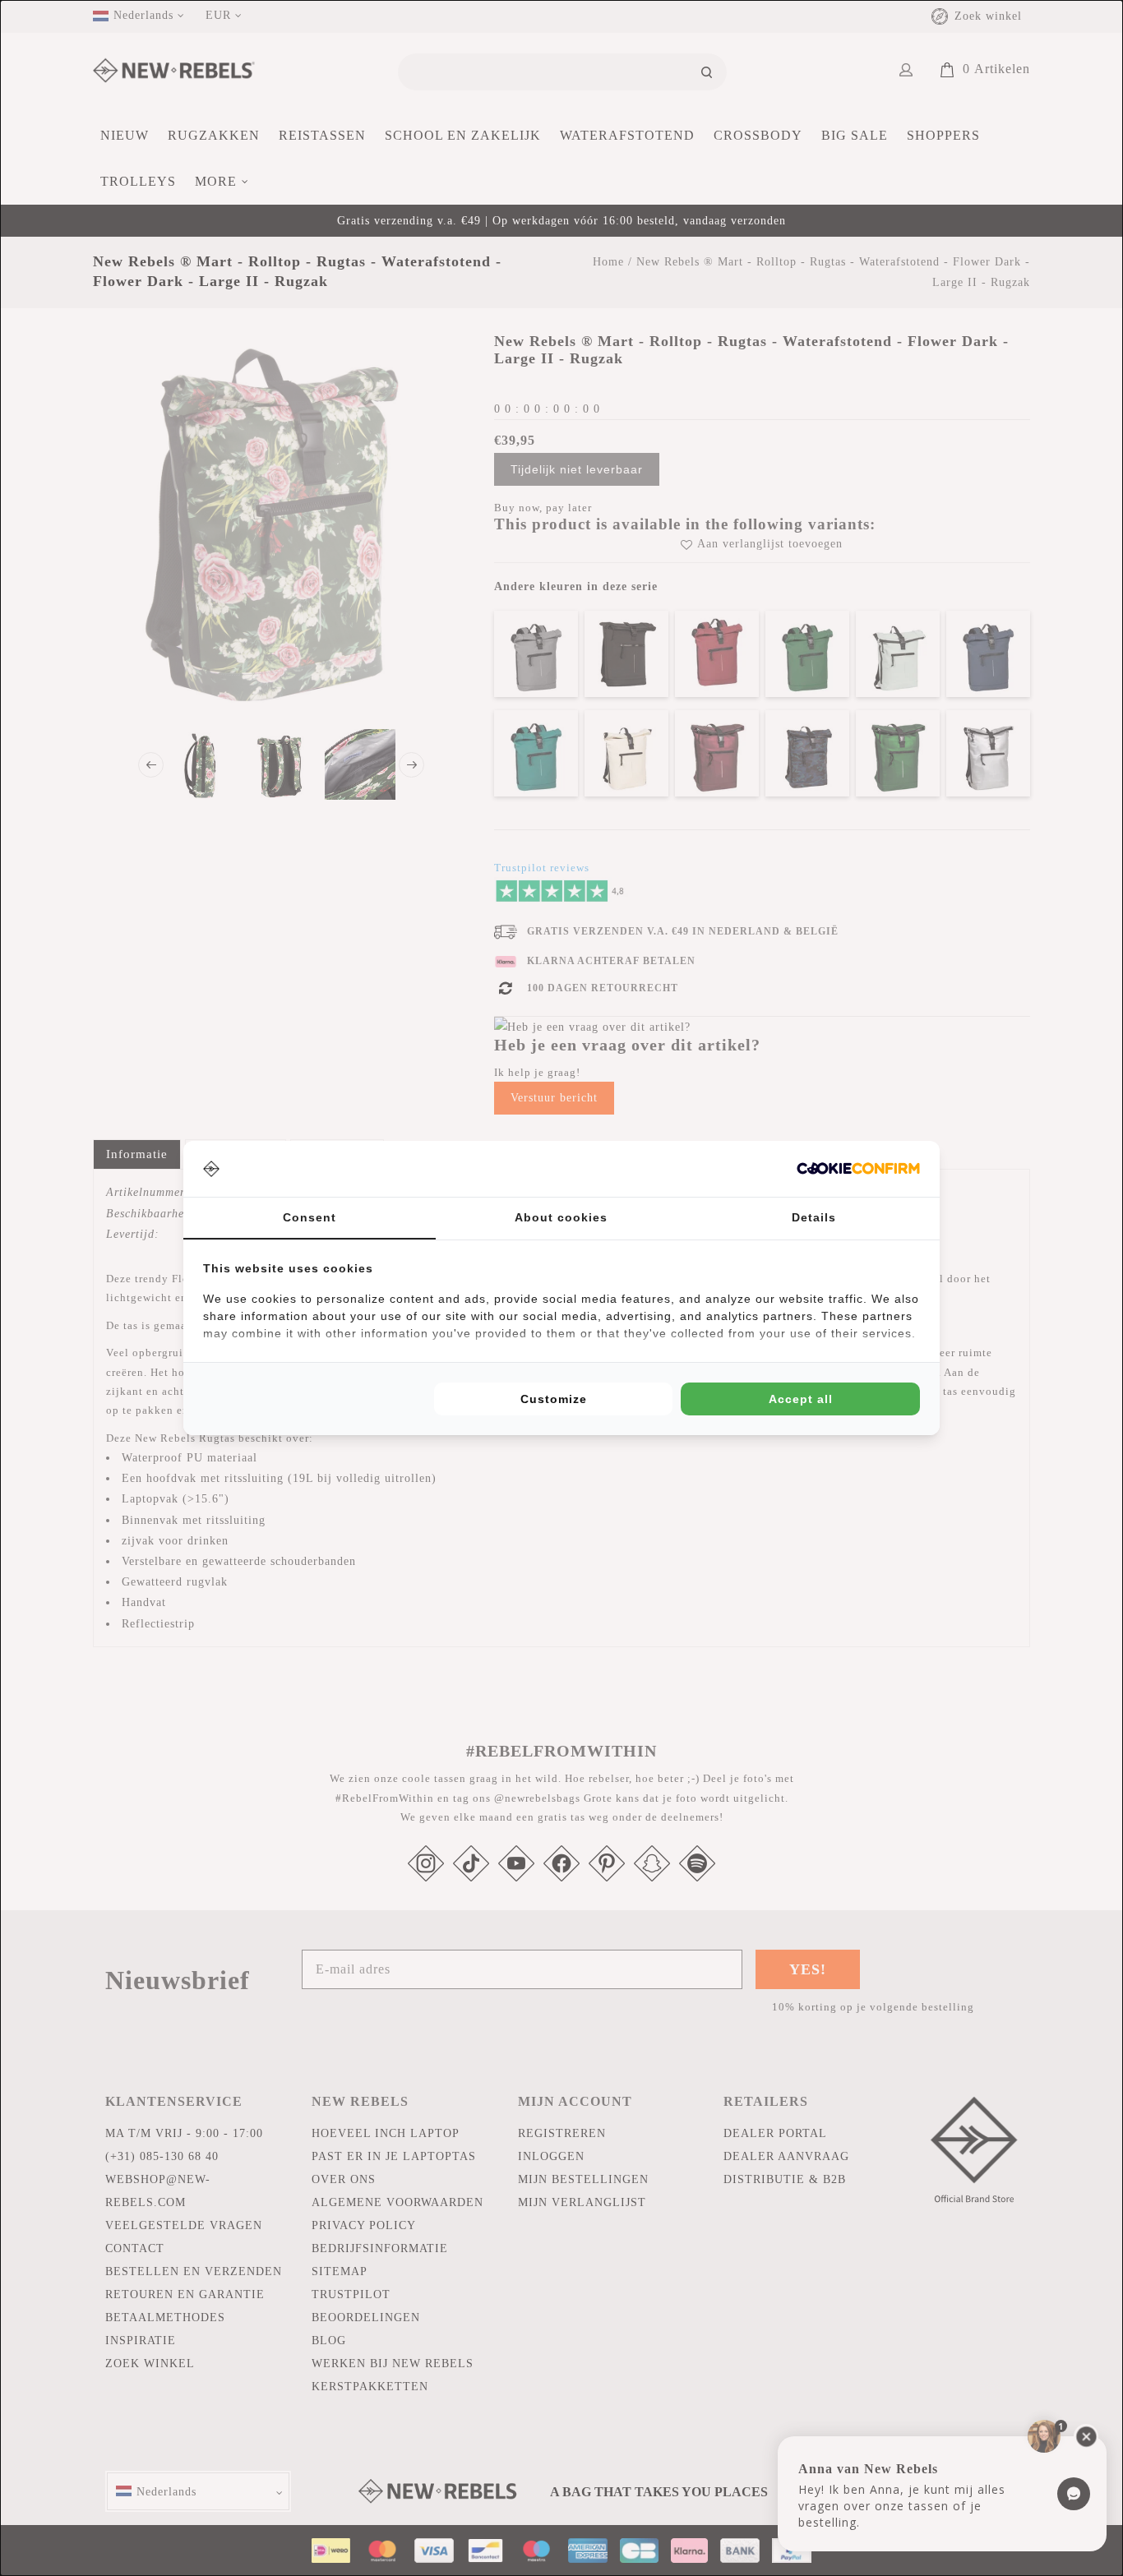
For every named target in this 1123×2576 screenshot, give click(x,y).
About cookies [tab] (561, 1217)
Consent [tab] (310, 1217)
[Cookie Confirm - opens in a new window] (858, 1168)
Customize (554, 1399)
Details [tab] (814, 1217)
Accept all (801, 1399)
